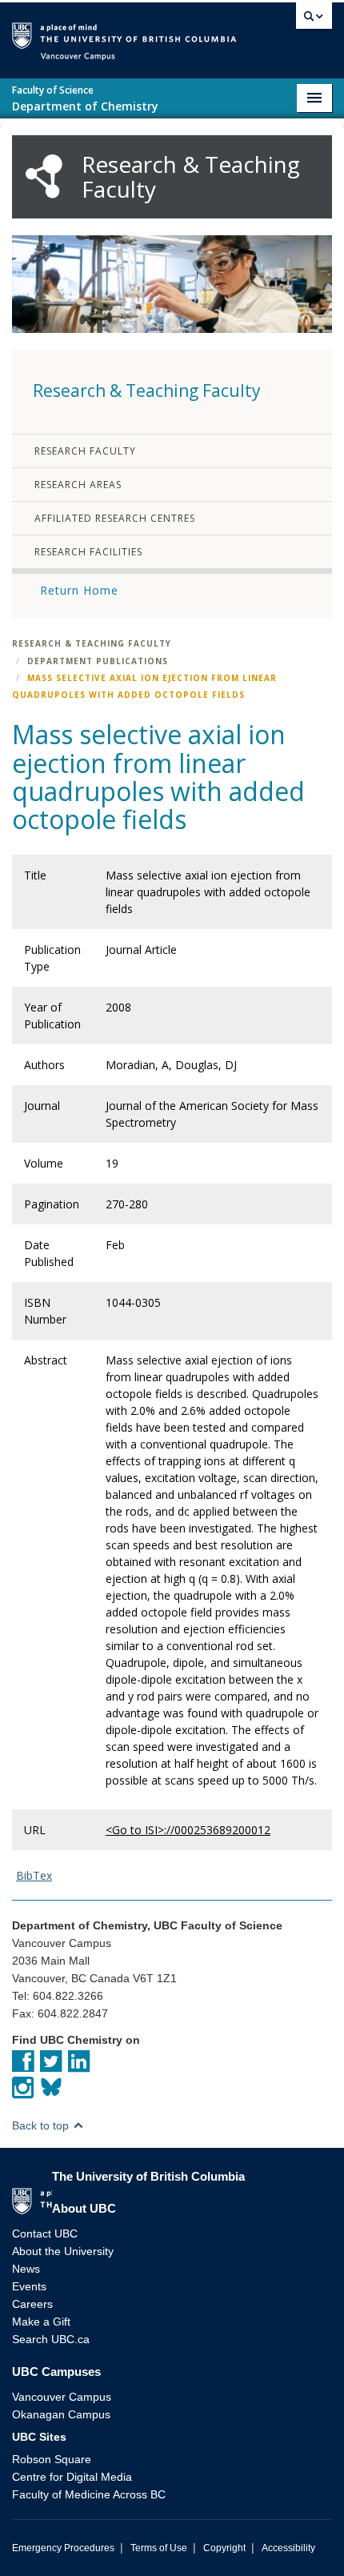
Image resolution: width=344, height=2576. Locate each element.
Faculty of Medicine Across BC (89, 2494)
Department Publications (98, 661)
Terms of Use (159, 2548)
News (26, 2269)
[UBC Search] (314, 20)
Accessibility (288, 2548)
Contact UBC (45, 2233)
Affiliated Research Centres (115, 518)
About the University (63, 2251)
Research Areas (78, 485)
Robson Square (52, 2459)
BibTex (34, 1875)
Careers (32, 2304)
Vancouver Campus (62, 2397)
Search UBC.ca (51, 2339)
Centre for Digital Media (72, 2477)
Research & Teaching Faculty (92, 643)
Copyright (224, 2548)
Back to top (42, 2125)
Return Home (79, 590)
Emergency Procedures (63, 2548)
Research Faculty (85, 451)
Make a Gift (41, 2322)
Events (29, 2286)
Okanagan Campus (61, 2414)
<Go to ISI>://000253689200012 (188, 1830)
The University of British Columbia (263, 33)
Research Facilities (88, 552)
